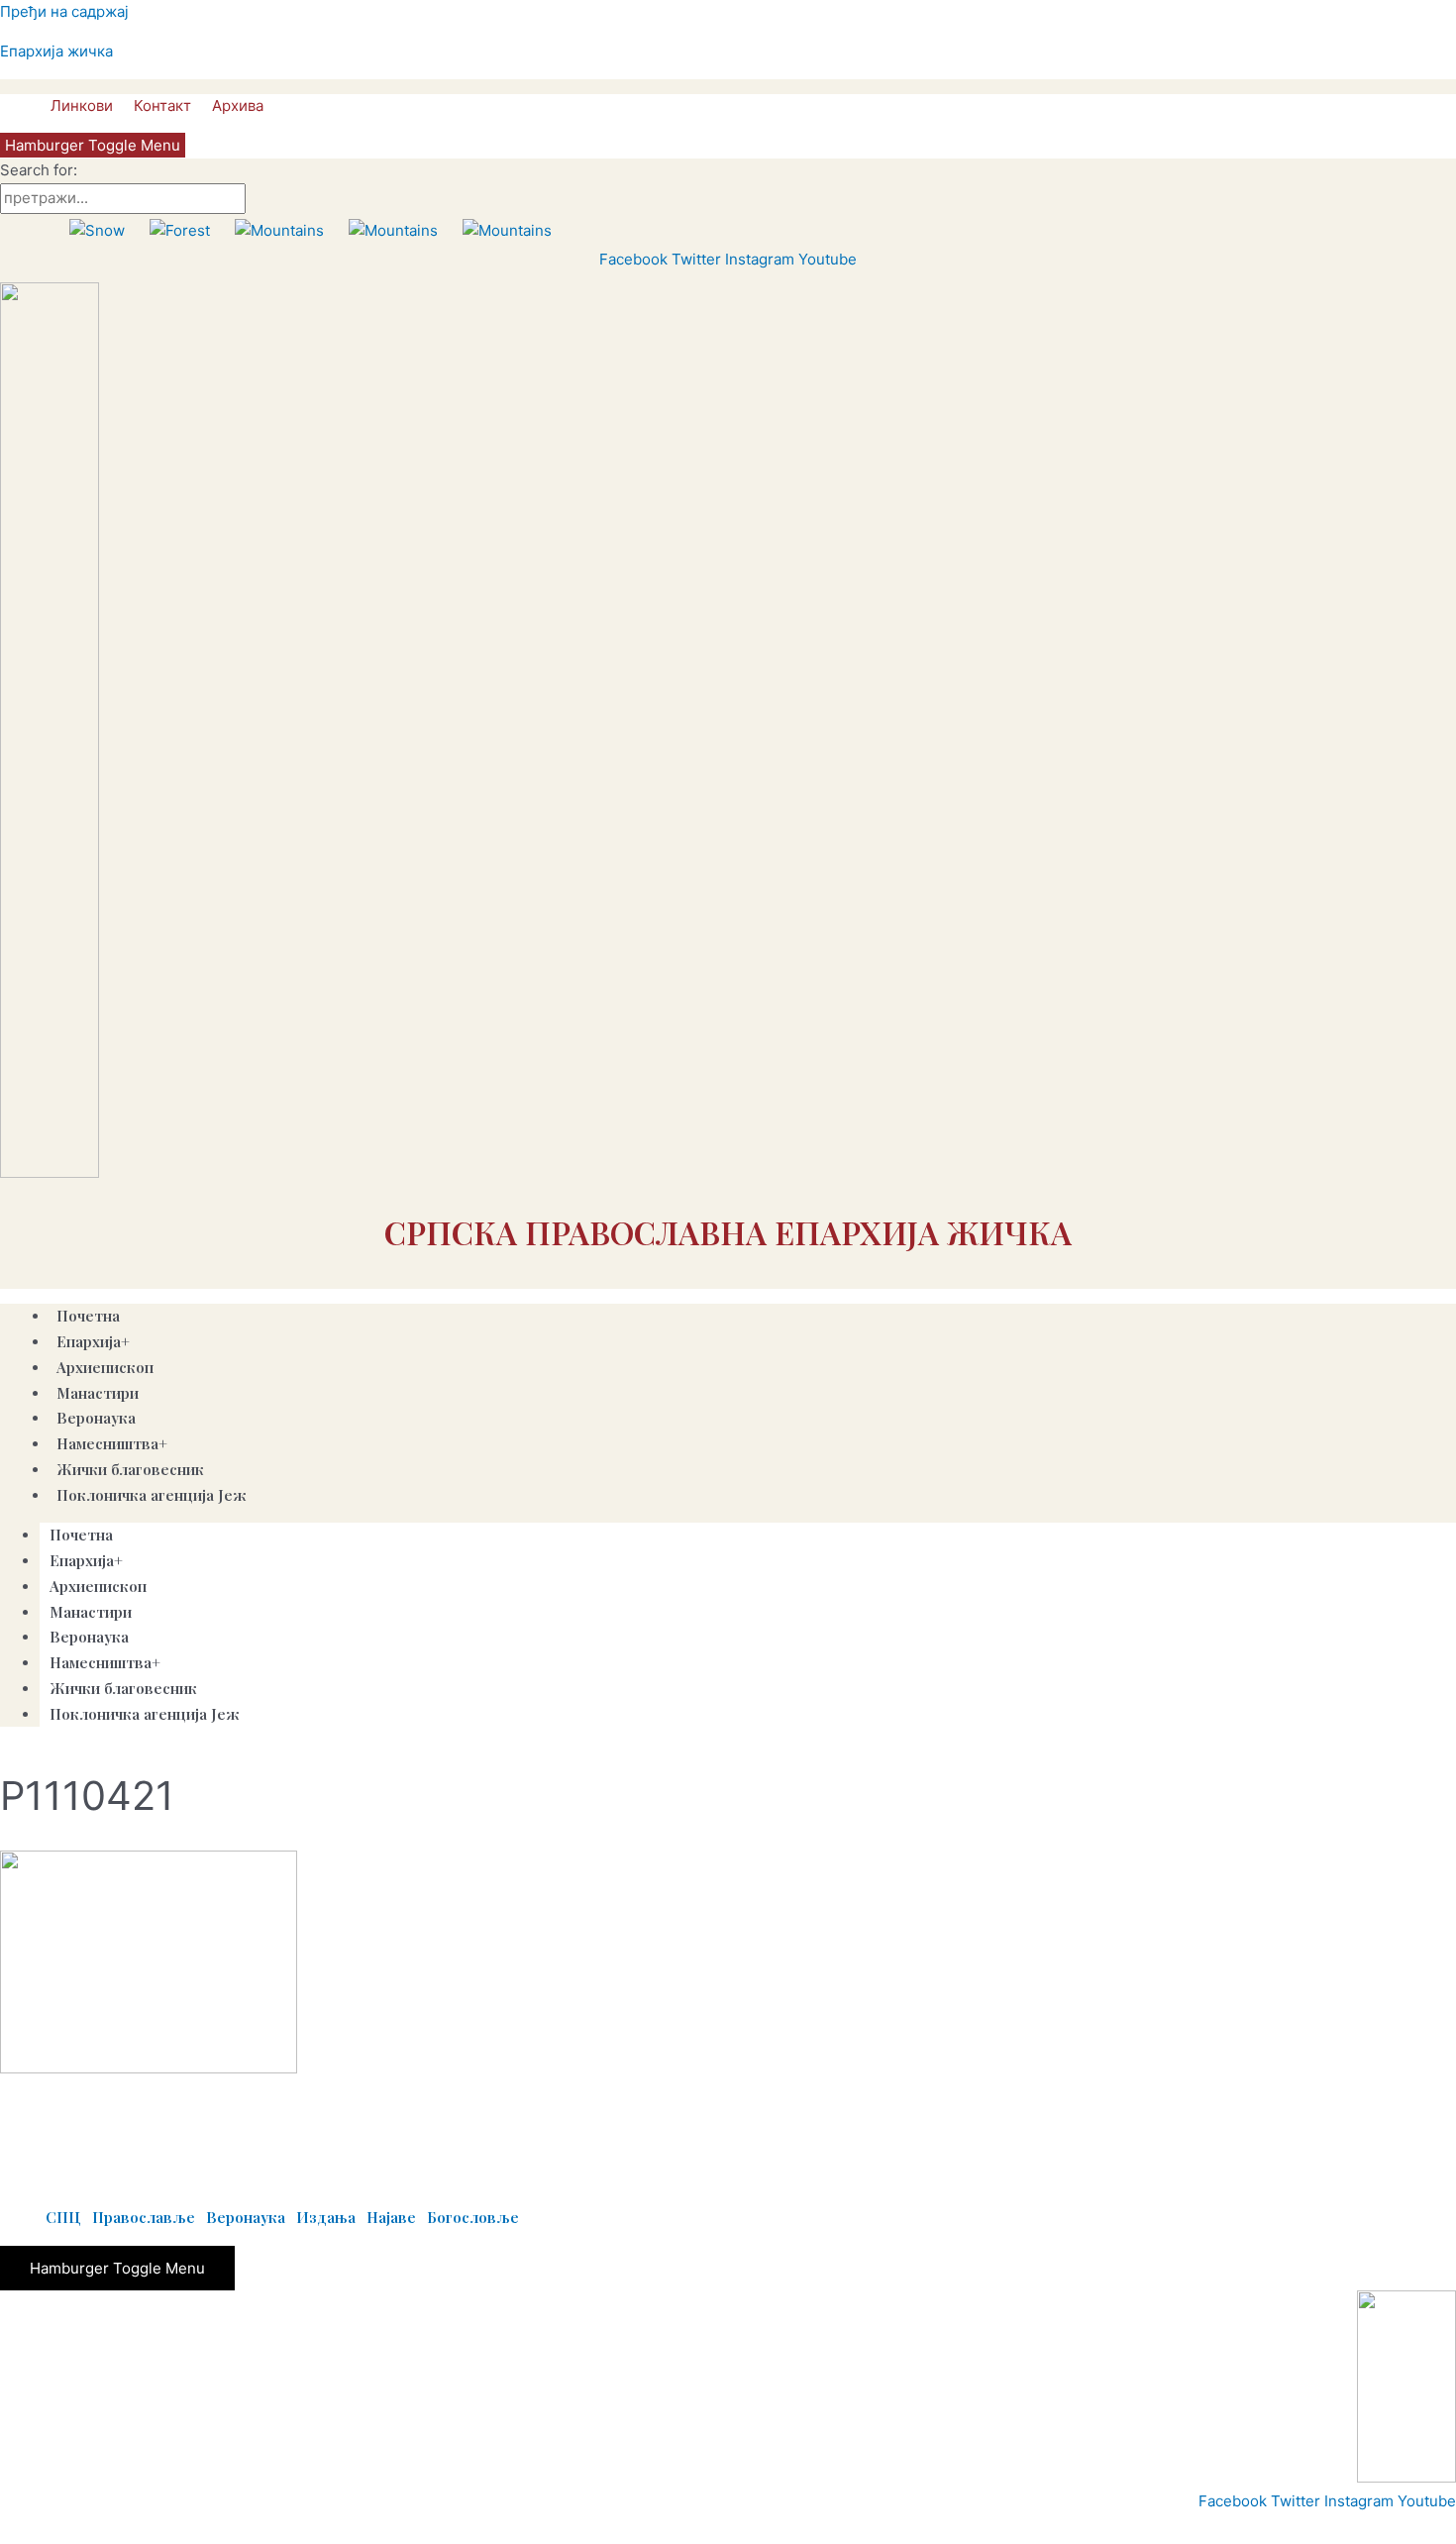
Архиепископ (105, 1367)
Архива (238, 106)
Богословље (473, 2217)
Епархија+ (86, 1560)
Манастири (91, 1612)
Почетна (81, 1535)
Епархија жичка (56, 51)
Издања (326, 2217)
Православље (144, 2217)
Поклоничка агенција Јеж (152, 1495)
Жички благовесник (130, 1469)
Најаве (391, 2217)
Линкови (82, 106)
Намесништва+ (105, 1662)
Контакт (162, 106)
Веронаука (89, 1637)
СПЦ (63, 2217)
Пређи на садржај (64, 11)
